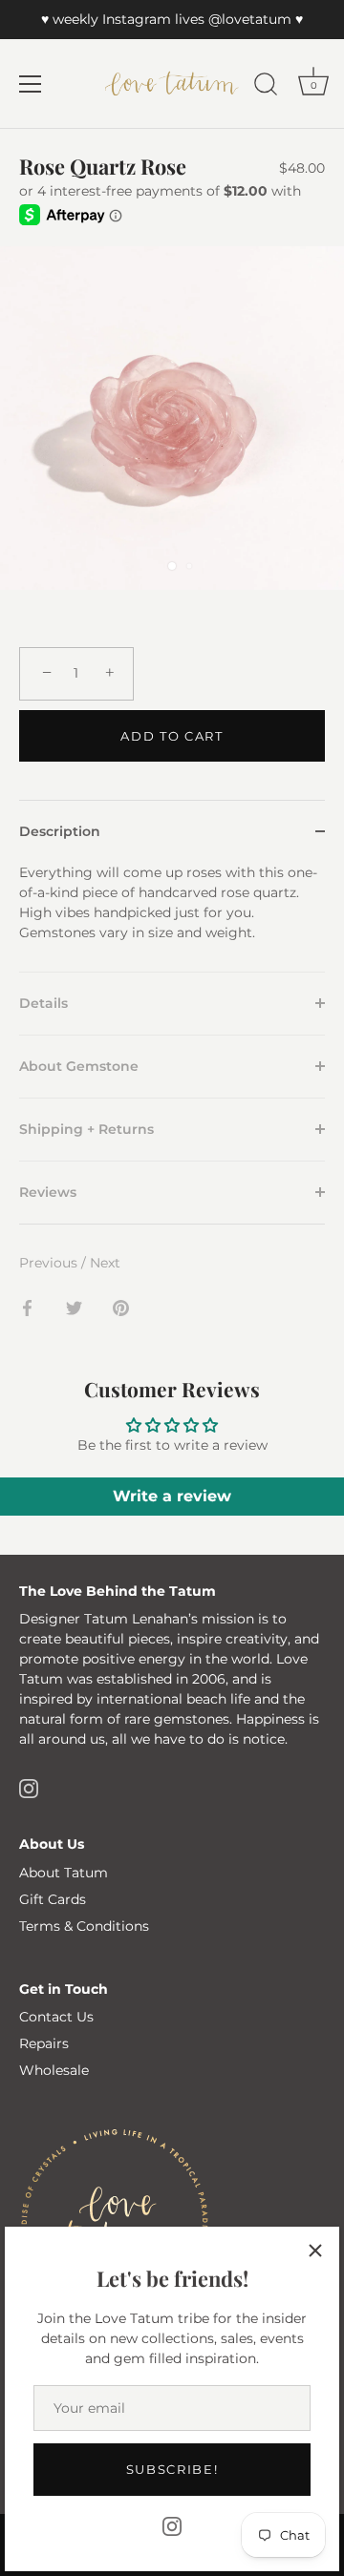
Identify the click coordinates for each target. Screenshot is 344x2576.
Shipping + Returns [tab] (86, 1129)
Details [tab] (43, 1003)
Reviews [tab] (48, 1192)
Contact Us (56, 2017)
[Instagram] (172, 2525)
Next (105, 1263)
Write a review (172, 1496)
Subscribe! (172, 2469)
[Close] (315, 2251)
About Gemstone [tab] (79, 1066)
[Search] (266, 87)
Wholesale (54, 2070)
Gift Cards (53, 1899)
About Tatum (64, 1873)
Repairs (44, 2043)
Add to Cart (172, 736)
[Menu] (31, 84)
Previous (50, 1263)
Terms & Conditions (84, 1926)
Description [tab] (60, 831)
